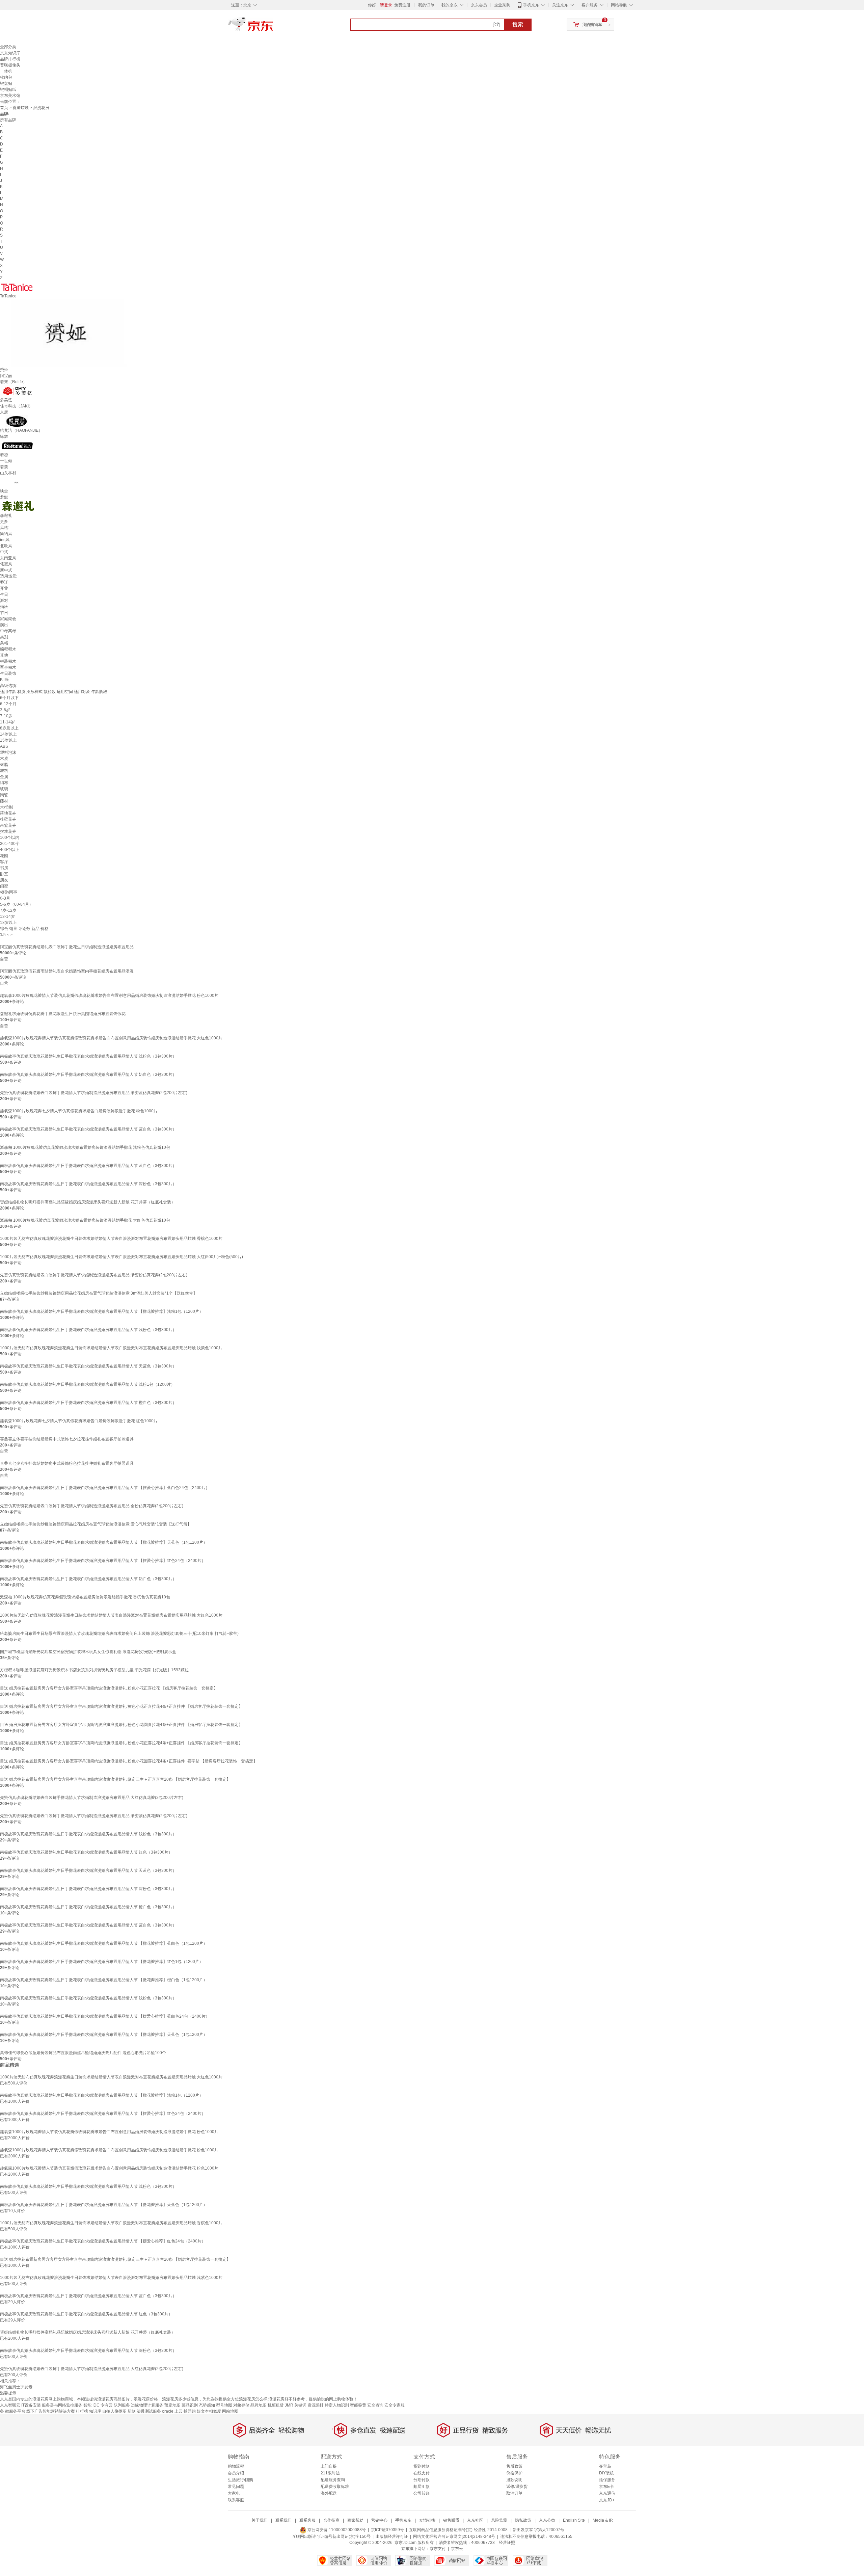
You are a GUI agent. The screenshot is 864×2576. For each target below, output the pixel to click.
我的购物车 (592, 25)
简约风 (6, 534)
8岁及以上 (9, 728)
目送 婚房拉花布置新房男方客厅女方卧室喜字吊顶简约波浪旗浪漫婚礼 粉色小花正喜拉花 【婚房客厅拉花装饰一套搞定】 (109, 1688)
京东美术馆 (10, 96)
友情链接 (427, 2520)
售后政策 (514, 2466)
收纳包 (6, 77)
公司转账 (422, 2493)
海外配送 (329, 2493)
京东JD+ (607, 2500)
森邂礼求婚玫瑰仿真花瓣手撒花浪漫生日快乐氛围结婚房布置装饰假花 (63, 1014)
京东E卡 (606, 2487)
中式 (4, 552)
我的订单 (426, 5)
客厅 (4, 862)
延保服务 (607, 2480)
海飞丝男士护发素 (16, 2387)
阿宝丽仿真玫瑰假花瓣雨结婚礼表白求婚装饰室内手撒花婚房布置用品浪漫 (67, 971)
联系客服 (236, 2500)
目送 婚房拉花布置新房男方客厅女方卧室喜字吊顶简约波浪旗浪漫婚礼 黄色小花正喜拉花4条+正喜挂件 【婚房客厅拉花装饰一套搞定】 (121, 1706)
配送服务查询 (333, 2480)
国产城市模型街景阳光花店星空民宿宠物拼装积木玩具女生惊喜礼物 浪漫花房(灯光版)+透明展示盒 (88, 1652)
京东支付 (438, 2549)
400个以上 (10, 850)
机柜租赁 (276, 2405)
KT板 (5, 680)
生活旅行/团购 (240, 2480)
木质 (4, 759)
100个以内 (10, 838)
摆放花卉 (8, 831)
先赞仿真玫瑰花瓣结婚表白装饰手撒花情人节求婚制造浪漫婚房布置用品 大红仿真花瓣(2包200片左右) (92, 1798)
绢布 (4, 783)
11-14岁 (7, 722)
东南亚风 (8, 558)
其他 (4, 655)
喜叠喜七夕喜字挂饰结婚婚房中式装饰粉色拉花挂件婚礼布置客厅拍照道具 (67, 1463)
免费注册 (402, 5)
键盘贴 (6, 83)
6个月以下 (9, 698)
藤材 (4, 801)
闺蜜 (4, 886)
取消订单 (514, 2493)
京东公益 (547, 2520)
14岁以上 (8, 734)
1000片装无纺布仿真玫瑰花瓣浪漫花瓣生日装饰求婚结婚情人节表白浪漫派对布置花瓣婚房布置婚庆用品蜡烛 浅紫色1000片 (111, 1348)
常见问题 (236, 2487)
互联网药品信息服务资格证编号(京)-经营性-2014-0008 (458, 2530)
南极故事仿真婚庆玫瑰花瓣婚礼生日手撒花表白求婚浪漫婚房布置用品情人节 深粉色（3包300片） (88, 1184)
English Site (574, 2520)
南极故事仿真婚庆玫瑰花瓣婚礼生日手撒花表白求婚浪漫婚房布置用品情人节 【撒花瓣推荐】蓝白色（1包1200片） (104, 1943)
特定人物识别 (337, 2405)
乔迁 (4, 582)
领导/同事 (9, 892)
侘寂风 (6, 564)
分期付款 (422, 2480)
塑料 (4, 771)
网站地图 (230, 2411)
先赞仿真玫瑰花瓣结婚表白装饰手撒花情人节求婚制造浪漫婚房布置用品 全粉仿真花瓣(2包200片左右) (92, 1506)
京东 (273, 27)
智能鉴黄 (358, 2405)
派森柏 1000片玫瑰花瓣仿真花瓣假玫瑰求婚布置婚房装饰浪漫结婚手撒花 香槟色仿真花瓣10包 (85, 1597)
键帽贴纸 (8, 89)
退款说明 (514, 2480)
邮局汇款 (422, 2487)
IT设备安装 (31, 2405)
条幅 (4, 643)
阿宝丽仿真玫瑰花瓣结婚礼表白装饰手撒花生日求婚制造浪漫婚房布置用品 (67, 947)
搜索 (518, 24)
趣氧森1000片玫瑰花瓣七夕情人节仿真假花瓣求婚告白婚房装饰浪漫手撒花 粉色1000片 (79, 1111)
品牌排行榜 (10, 59)
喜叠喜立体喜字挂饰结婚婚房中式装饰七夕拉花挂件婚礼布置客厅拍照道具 (67, 1439)
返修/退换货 (517, 2487)
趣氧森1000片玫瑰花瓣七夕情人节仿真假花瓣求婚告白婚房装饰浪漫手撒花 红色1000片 (79, 1421)
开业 (4, 588)
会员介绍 (236, 2473)
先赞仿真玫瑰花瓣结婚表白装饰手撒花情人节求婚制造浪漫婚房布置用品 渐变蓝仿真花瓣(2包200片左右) (94, 1093)
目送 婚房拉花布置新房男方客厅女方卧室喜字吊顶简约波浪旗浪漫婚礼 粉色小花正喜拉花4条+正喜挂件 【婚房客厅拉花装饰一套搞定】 (121, 1743)
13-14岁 (7, 917)
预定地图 (172, 2405)
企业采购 (502, 5)
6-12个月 (8, 704)
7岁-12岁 (8, 910)
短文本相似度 (209, 2411)
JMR (289, 2405)
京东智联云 (10, 2405)
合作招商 (331, 2520)
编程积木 (8, 649)
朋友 (4, 880)
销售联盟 (451, 2520)
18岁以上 (8, 923)
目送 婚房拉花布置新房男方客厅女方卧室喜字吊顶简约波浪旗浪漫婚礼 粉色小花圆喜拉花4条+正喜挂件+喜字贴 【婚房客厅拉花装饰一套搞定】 (129, 1761)
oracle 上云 (172, 2411)
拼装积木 (8, 661)
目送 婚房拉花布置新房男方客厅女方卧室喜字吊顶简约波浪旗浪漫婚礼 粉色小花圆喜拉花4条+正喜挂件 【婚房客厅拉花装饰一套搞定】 (121, 1725)
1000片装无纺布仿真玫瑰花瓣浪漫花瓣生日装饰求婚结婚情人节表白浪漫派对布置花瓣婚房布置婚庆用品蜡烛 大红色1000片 (111, 1615)
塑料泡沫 (8, 752)
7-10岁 (6, 716)
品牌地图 (259, 2405)
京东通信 (607, 2493)
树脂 (4, 765)
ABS (4, 746)
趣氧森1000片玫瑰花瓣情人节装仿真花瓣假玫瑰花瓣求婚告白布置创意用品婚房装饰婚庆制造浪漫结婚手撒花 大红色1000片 (111, 1038)
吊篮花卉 (8, 825)
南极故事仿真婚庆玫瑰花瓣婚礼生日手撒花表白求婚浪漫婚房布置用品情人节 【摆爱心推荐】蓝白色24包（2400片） (105, 1488)
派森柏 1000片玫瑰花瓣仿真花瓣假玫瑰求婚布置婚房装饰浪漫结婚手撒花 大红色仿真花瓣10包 (85, 1220)
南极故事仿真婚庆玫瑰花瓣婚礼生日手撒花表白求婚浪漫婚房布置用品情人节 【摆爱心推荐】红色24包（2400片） (103, 1561)
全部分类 (8, 47)
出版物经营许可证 (392, 2537)
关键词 (300, 2405)
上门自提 (329, 2466)
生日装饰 (8, 673)
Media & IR (603, 2520)
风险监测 (499, 2520)
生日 (4, 594)
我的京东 (450, 5)
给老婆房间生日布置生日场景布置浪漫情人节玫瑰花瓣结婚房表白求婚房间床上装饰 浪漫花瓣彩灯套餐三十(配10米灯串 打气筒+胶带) (119, 1634)
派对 (4, 601)
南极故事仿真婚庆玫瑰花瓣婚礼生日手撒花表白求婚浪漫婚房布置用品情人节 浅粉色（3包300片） (88, 1056)
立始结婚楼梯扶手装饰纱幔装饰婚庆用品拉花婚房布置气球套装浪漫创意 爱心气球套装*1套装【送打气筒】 (96, 1524)
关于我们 (260, 2520)
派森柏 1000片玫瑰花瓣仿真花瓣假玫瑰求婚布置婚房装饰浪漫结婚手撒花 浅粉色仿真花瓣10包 (85, 1147)
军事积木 (8, 667)
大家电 (234, 2493)
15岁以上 (8, 740)
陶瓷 (4, 795)
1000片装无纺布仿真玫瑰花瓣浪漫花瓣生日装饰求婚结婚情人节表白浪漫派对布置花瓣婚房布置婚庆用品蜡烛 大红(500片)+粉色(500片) (122, 1257)
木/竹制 (7, 807)
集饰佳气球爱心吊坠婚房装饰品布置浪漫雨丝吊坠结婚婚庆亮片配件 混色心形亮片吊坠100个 (83, 2053)
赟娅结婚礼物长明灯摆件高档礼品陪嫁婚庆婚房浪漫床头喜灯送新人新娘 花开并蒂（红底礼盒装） (88, 1202)
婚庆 (4, 607)
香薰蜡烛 (21, 108)
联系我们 (283, 2520)
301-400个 (10, 844)
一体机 (6, 71)
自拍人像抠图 (114, 2411)
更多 (4, 522)
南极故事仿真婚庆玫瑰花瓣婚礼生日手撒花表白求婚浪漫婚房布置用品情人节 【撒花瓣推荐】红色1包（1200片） (102, 1962)
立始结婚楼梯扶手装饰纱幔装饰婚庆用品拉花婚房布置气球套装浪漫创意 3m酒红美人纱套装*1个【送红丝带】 (99, 1293)
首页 (4, 108)
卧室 (4, 874)
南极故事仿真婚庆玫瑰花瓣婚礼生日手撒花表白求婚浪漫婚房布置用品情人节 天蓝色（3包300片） (88, 1366)
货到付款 (422, 2466)
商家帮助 (355, 2520)
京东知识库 (10, 53)
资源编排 (316, 2405)
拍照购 (190, 2411)
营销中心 (379, 2520)
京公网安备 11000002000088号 (336, 2530)
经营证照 (507, 2543)
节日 (4, 613)
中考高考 (8, 631)
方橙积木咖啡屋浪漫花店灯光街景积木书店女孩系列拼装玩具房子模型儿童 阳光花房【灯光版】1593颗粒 (94, 1670)
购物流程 (236, 2466)
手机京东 (531, 5)
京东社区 (475, 2520)
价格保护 (514, 2473)
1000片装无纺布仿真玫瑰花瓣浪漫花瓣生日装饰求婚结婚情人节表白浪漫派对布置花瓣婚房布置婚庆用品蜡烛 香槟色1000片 (111, 1239)
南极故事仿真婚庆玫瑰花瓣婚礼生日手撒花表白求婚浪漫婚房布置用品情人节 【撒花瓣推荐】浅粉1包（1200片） (102, 1311)
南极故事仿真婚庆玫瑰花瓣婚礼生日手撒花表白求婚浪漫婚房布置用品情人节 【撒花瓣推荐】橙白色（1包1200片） (104, 1980)
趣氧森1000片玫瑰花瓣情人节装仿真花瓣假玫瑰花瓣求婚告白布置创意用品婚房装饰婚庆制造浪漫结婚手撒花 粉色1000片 (109, 995)
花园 (4, 856)
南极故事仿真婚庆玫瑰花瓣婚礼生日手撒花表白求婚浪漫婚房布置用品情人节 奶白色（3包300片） (88, 1074)
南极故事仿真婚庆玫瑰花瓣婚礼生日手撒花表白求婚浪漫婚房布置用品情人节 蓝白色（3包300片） (88, 1129)
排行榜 (82, 2411)
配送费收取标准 (335, 2487)
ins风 (5, 540)
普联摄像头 (10, 65)
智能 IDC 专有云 (98, 2405)
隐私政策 (523, 2520)
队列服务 (122, 2405)
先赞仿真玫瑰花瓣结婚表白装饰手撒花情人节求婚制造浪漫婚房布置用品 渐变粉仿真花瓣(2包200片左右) (94, 1275)
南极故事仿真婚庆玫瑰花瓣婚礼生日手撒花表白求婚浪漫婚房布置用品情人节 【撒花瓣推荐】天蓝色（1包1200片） (104, 1542)
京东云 (457, 2549)
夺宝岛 (605, 2466)
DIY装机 (606, 2473)
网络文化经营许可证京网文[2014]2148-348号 (454, 2537)
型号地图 (224, 2405)
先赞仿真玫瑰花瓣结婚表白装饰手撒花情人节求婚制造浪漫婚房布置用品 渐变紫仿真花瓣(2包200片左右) (94, 1816)
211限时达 (330, 2473)
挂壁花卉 (8, 819)
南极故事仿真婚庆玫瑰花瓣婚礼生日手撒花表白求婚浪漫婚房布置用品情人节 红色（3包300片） (86, 1852)
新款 (132, 2411)
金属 (4, 777)
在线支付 (422, 2473)
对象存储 (241, 2405)
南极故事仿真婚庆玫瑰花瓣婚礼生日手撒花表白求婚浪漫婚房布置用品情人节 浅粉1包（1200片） (87, 1384)
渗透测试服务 (149, 2411)
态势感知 (207, 2405)
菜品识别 (190, 2405)
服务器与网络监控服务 (62, 2405)
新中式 (6, 570)
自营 (4, 959)
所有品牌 (8, 120)
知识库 (95, 2411)
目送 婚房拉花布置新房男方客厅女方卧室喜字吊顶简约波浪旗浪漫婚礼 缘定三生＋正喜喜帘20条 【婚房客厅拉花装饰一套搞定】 (115, 1779)
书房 (4, 868)
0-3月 (5, 898)
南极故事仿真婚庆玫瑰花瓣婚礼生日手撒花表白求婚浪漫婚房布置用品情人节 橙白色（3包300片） (88, 1403)
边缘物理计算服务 (147, 2405)
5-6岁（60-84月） (17, 904)
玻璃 (4, 789)
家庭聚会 (8, 619)
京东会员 (479, 5)
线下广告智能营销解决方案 (51, 2411)
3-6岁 (5, 710)
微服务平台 (15, 2411)
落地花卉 (8, 813)
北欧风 (6, 546)
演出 (4, 625)
